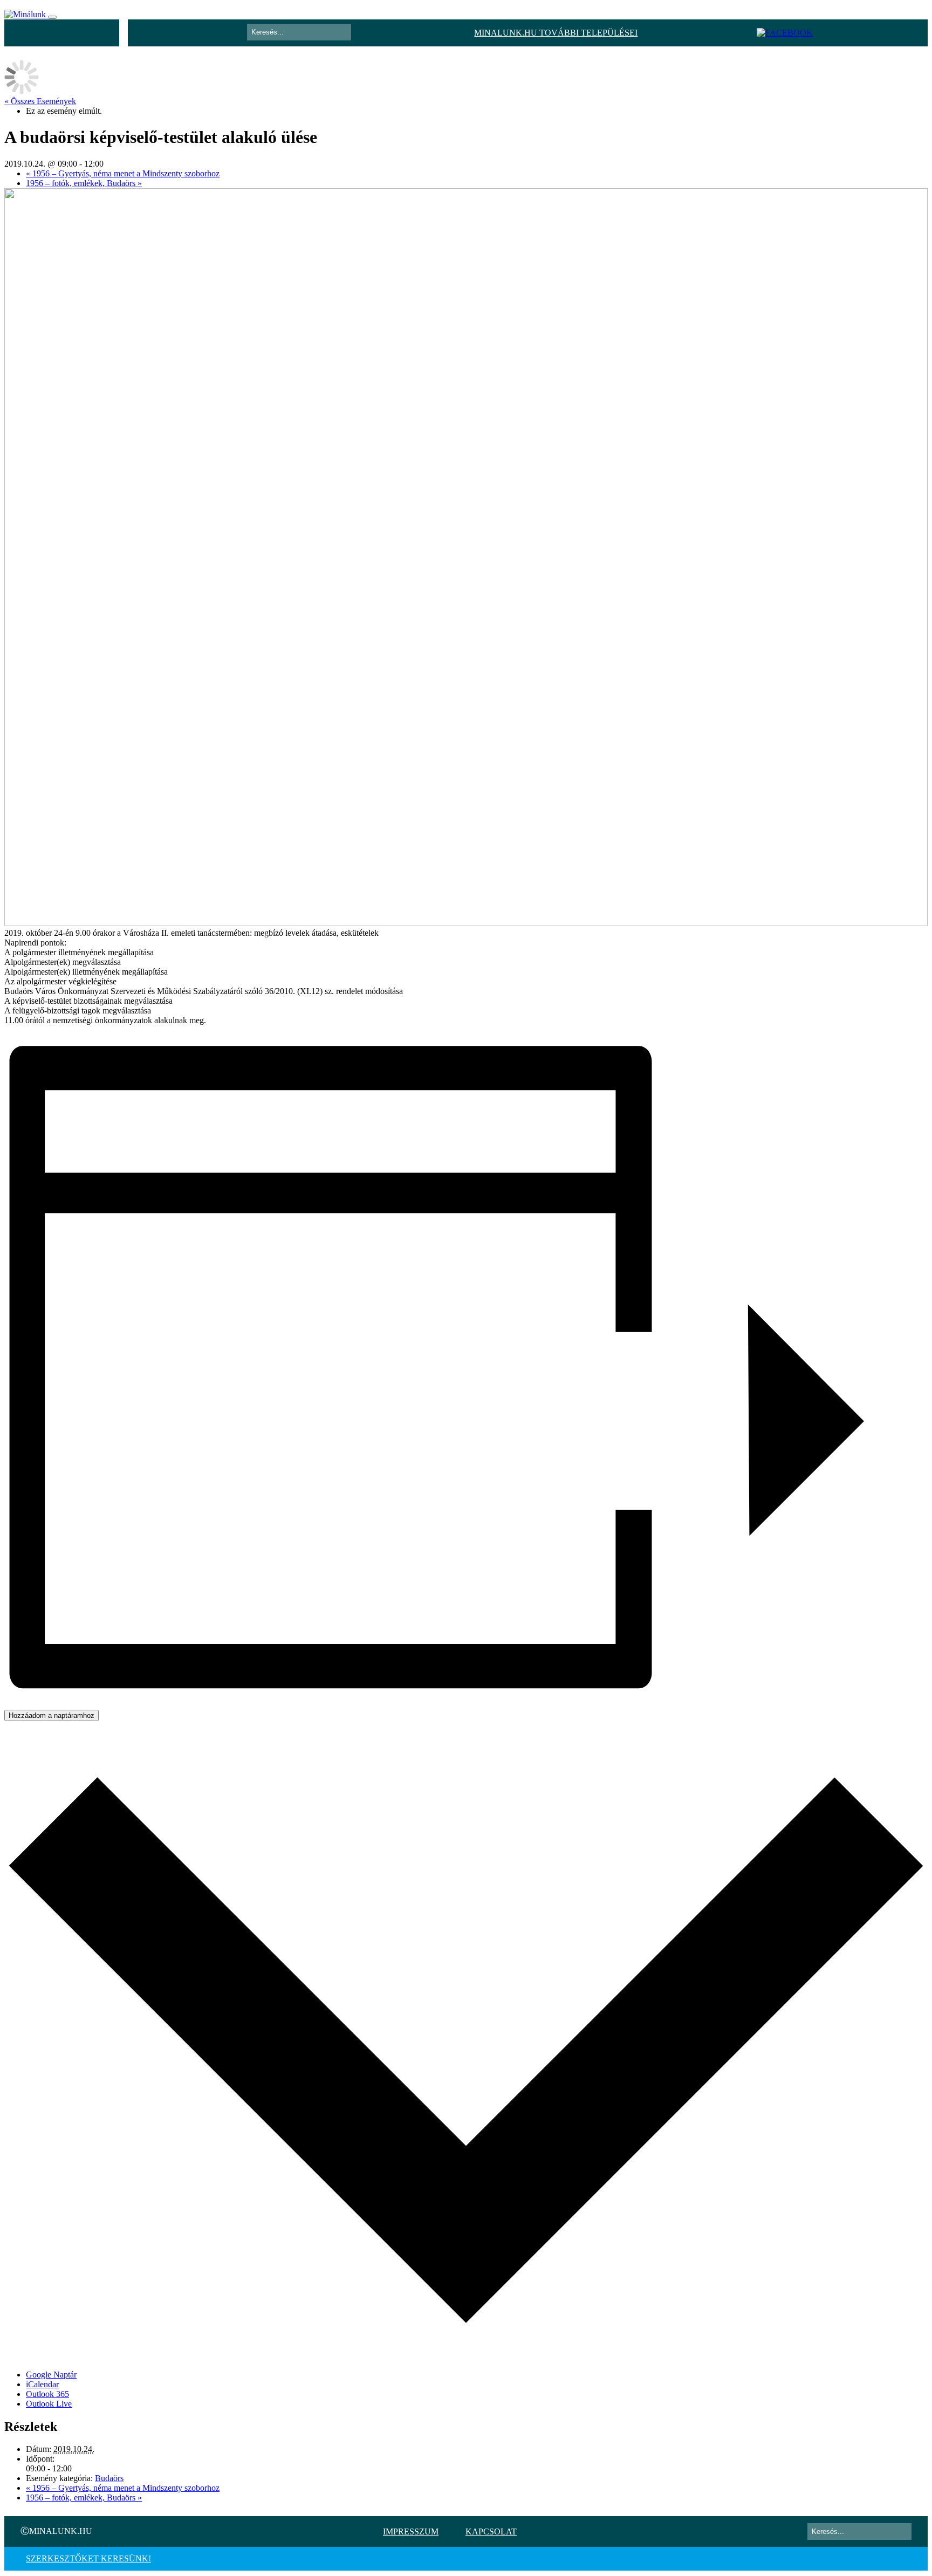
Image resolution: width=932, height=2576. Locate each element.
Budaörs (109, 2478)
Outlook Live (49, 2404)
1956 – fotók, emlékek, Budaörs (84, 183)
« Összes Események (40, 101)
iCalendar (42, 2384)
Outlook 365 (47, 2394)
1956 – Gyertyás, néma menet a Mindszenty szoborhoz (123, 173)
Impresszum (411, 2532)
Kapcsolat (491, 2532)
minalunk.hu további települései (556, 33)
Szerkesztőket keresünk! (88, 2558)
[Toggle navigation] (52, 17)
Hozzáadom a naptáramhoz (52, 1715)
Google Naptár (51, 2375)
